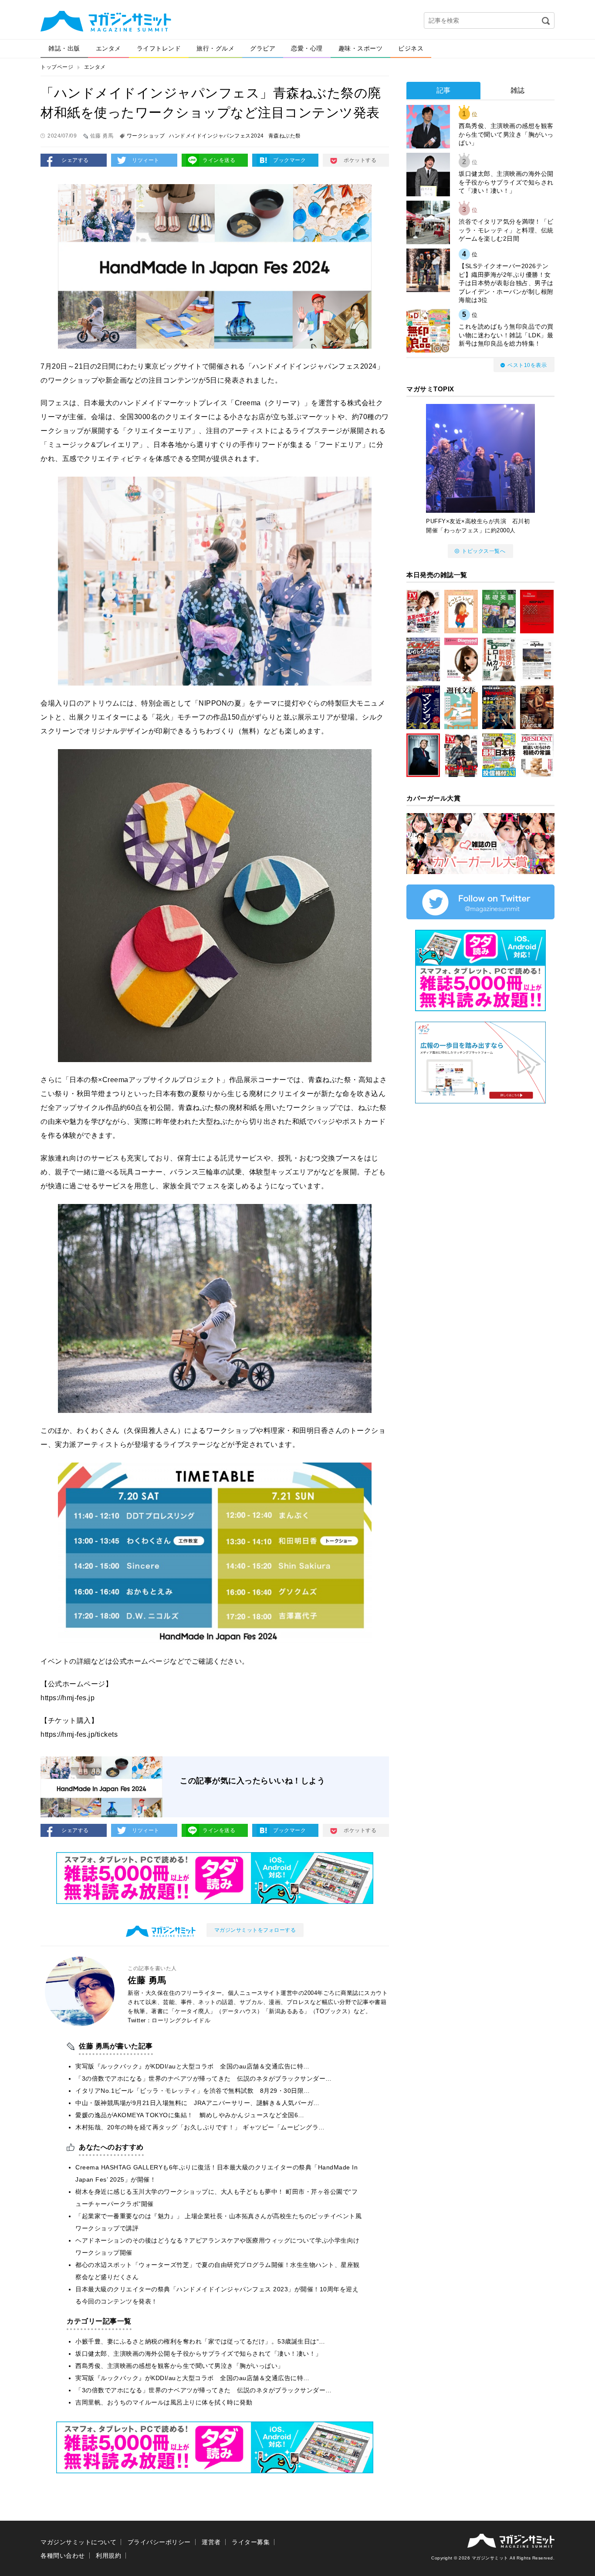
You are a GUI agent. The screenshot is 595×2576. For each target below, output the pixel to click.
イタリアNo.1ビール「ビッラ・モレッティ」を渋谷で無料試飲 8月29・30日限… (193, 2091)
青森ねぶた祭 (285, 136)
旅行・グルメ (215, 48)
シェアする (75, 160)
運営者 (211, 2542)
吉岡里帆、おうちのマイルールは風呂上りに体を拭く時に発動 (164, 2402)
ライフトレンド (159, 48)
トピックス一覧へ (483, 551)
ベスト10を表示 (527, 365)
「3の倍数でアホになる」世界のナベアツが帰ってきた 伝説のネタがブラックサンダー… (204, 2078)
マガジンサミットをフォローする (255, 1930)
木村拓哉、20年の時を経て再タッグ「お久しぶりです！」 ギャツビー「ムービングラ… (200, 2127)
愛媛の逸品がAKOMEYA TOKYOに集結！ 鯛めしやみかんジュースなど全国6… (190, 2115)
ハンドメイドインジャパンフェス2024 (216, 136)
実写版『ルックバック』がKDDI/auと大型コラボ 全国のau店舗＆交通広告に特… (193, 2066)
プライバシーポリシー (159, 2542)
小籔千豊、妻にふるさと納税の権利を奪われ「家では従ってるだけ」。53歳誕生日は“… (200, 2341)
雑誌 (518, 90)
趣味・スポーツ (361, 48)
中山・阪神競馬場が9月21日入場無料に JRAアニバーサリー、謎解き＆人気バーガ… (198, 2103)
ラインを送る (219, 160)
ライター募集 (251, 2542)
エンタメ (108, 48)
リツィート (146, 160)
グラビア (263, 48)
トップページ (57, 67)
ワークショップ (146, 136)
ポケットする (360, 160)
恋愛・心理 (307, 48)
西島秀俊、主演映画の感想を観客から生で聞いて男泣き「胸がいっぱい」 (180, 2366)
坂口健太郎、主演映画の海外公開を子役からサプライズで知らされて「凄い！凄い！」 (199, 2354)
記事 (444, 90)
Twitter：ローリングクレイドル (169, 2020)
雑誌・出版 (64, 48)
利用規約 (108, 2556)
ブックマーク (289, 160)
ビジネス (411, 48)
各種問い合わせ (63, 2556)
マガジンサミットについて (78, 2542)
